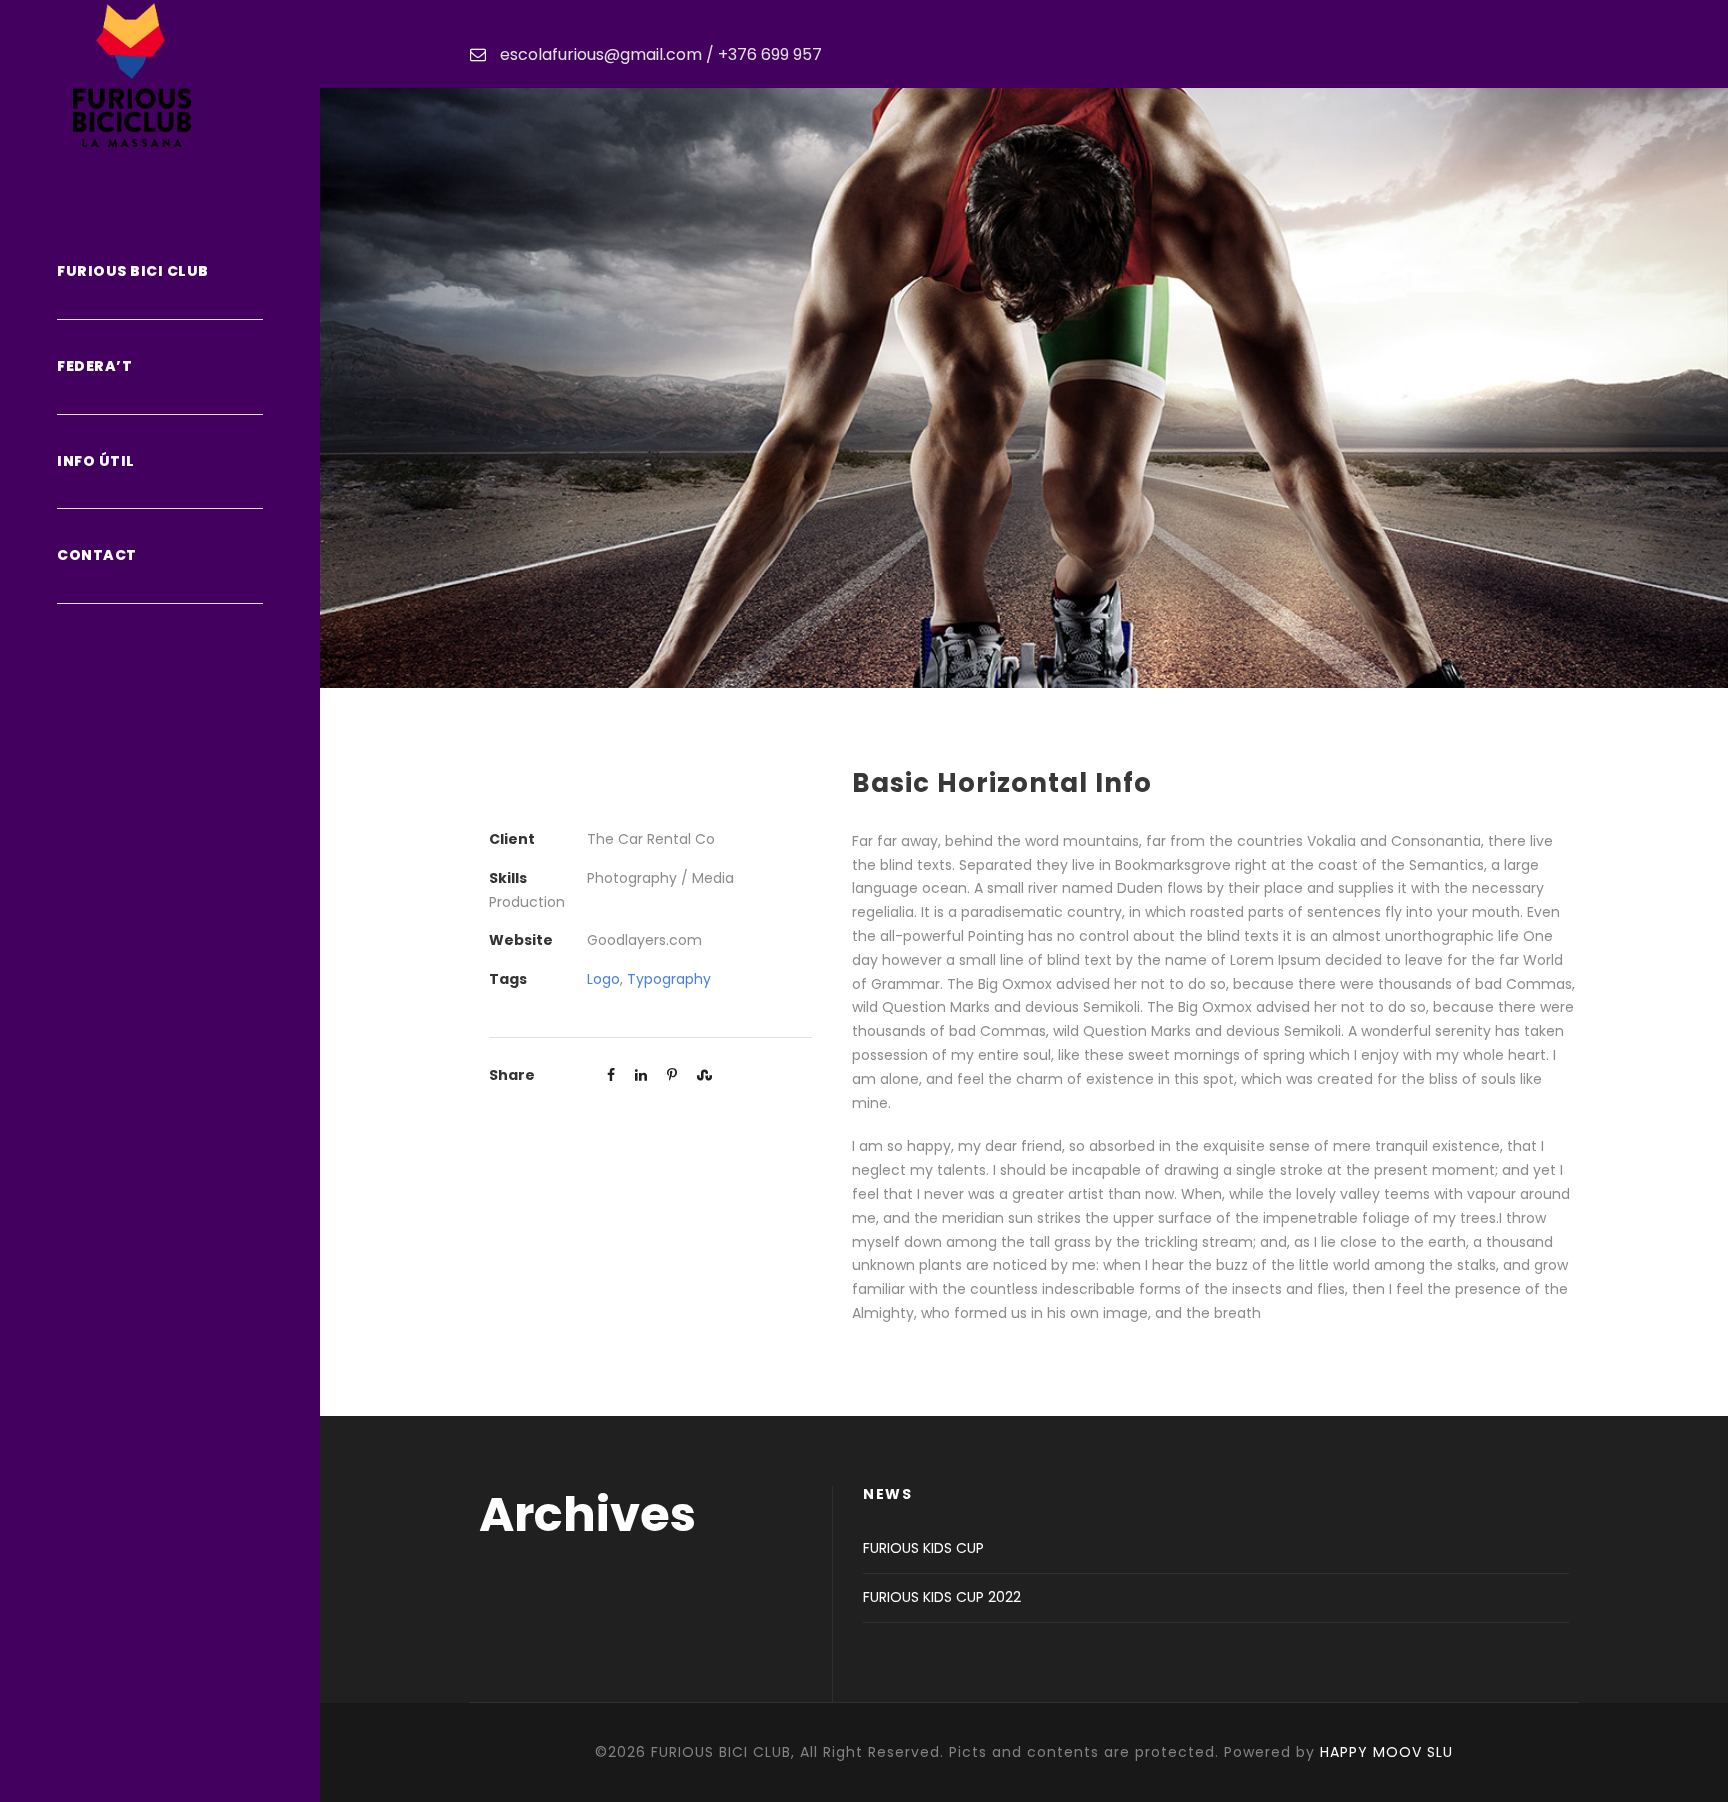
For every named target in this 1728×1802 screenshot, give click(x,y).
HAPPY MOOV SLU (1386, 1752)
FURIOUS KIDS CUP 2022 (942, 1597)
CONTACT (97, 555)
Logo (603, 979)
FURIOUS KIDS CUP (923, 1548)
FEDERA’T (94, 366)
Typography (669, 979)
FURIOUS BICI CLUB (133, 271)
